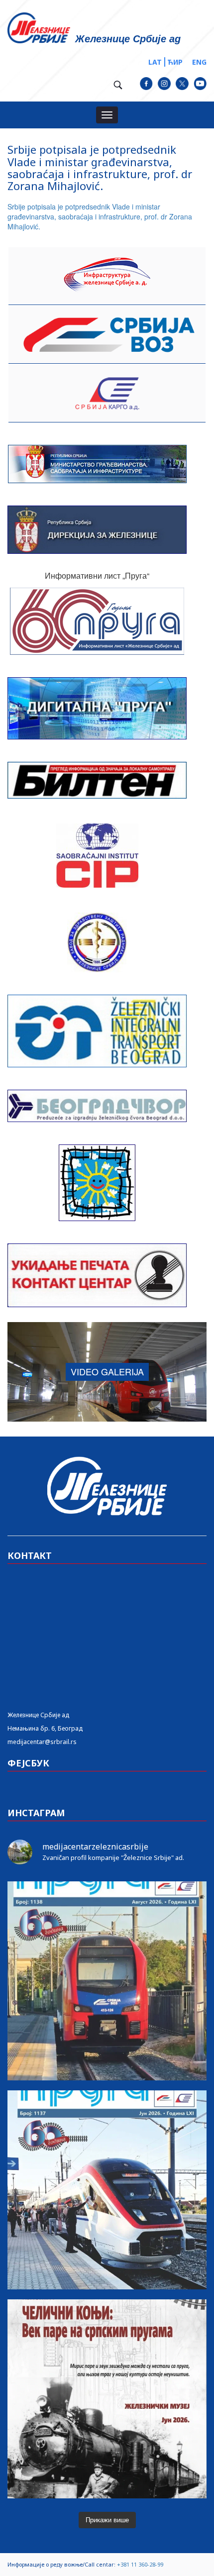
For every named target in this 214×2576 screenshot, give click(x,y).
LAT (155, 62)
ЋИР (175, 62)
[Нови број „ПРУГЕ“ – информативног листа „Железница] (107, 1981)
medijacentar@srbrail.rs (42, 1742)
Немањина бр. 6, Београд (45, 1728)
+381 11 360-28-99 (140, 2564)
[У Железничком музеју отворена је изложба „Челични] (107, 2399)
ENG (199, 62)
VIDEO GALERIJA (107, 1371)
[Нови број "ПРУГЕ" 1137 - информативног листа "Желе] (107, 2190)
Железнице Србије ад (38, 1715)
